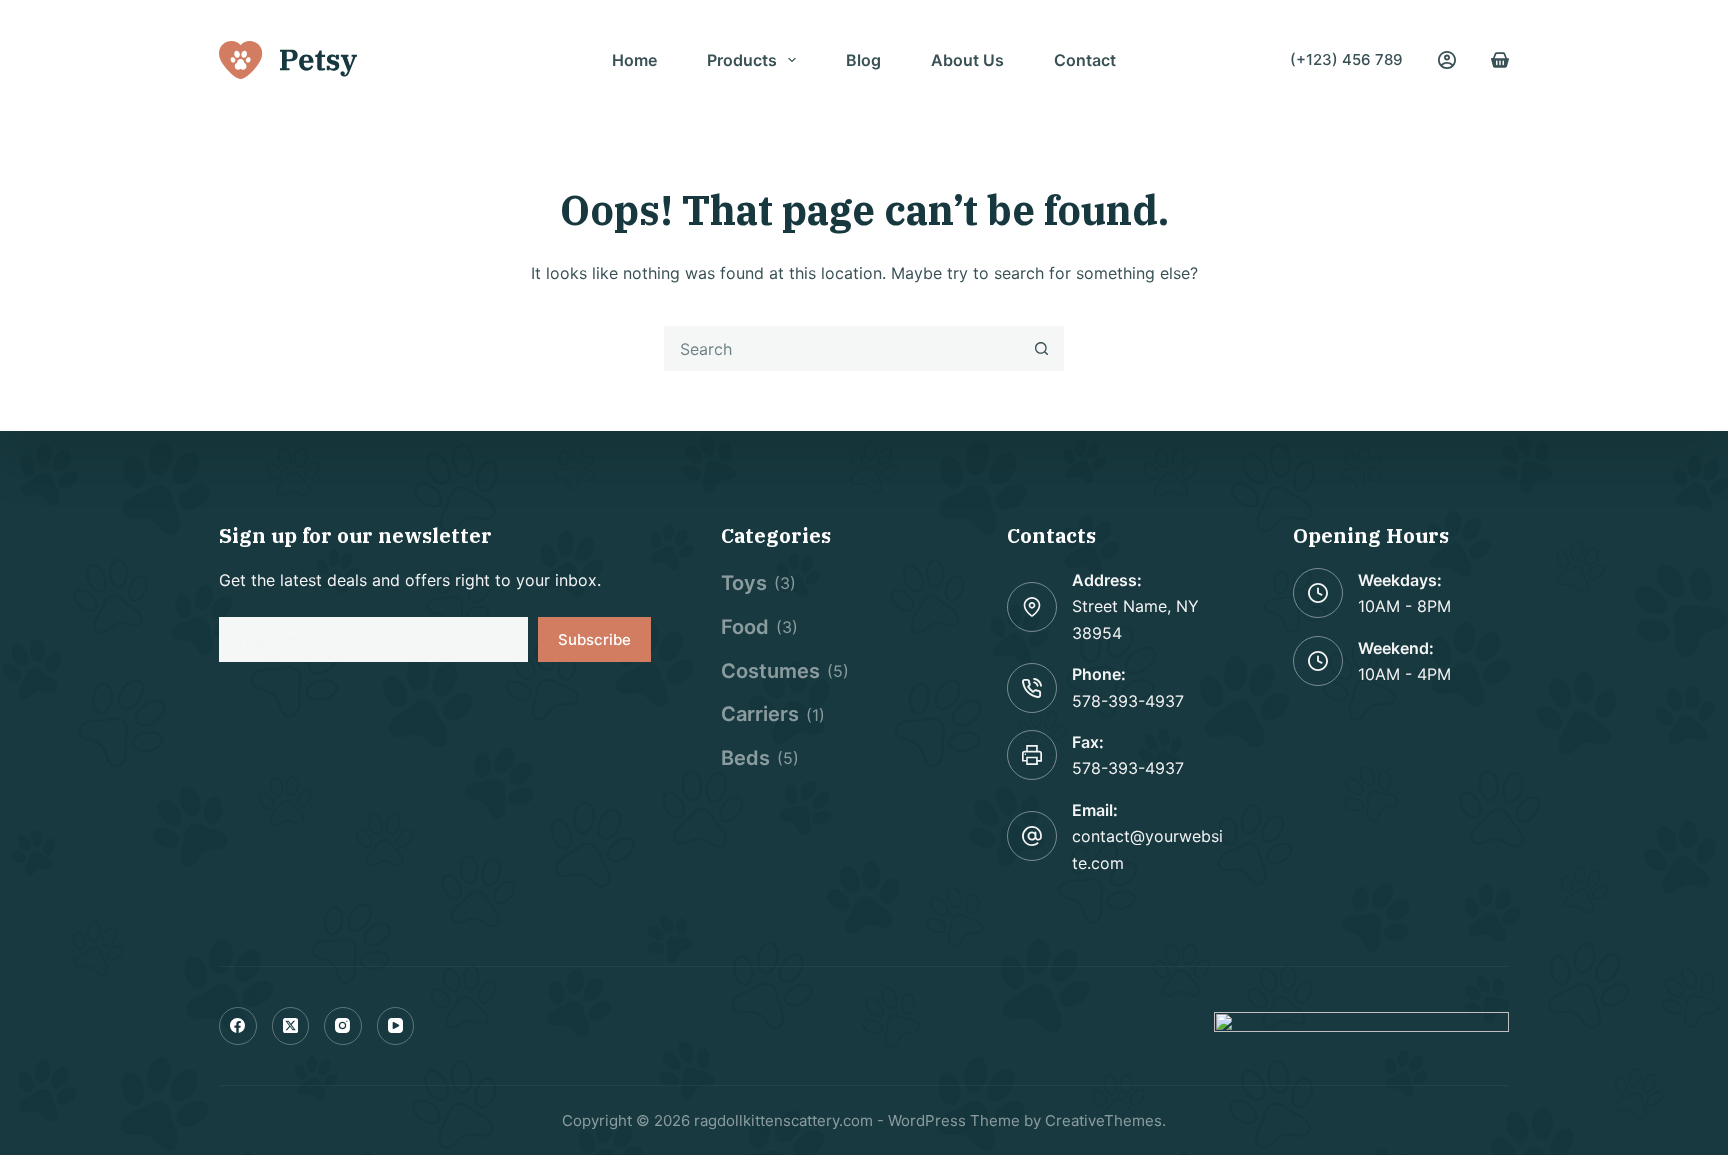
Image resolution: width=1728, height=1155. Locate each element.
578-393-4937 (1128, 701)
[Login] (1447, 60)
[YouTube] (396, 1026)
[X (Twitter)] (291, 1026)
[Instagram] (343, 1026)
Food (745, 627)
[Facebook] (238, 1026)
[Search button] (1041, 348)
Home (634, 60)
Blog (863, 60)
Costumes (770, 671)
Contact (1085, 60)
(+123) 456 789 (1346, 59)
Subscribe (594, 639)
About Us (967, 60)
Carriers (760, 714)
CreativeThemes (1103, 1120)
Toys (744, 583)
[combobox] (842, 348)
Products (742, 60)
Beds (745, 758)
